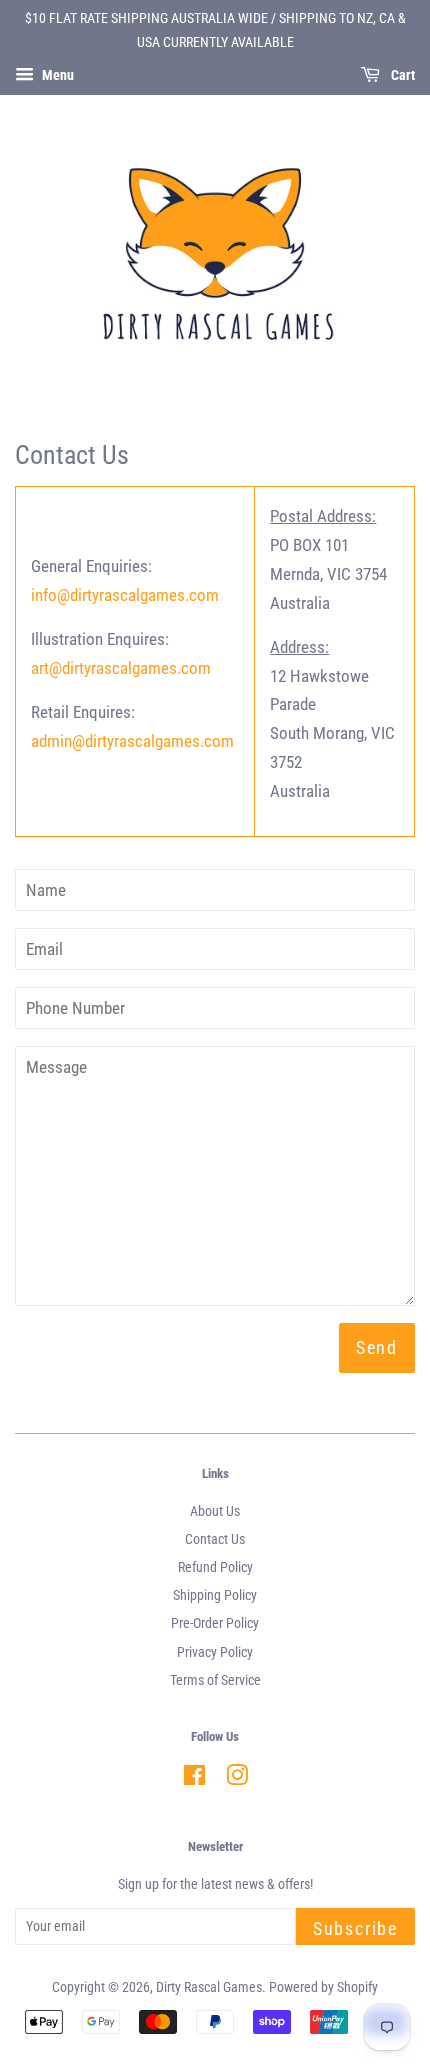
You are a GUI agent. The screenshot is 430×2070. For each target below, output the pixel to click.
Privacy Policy (215, 1652)
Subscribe (355, 1928)
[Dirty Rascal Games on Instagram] (237, 1779)
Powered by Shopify (323, 1987)
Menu (56, 75)
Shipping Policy (215, 1595)
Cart (401, 75)
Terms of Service (215, 1680)
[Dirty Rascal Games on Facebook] (194, 1779)
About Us (215, 1511)
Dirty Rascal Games (209, 1987)
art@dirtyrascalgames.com (121, 668)
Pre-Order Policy (215, 1623)
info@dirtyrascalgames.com (125, 595)
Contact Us (215, 1539)
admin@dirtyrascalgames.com (132, 741)
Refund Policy (215, 1567)
